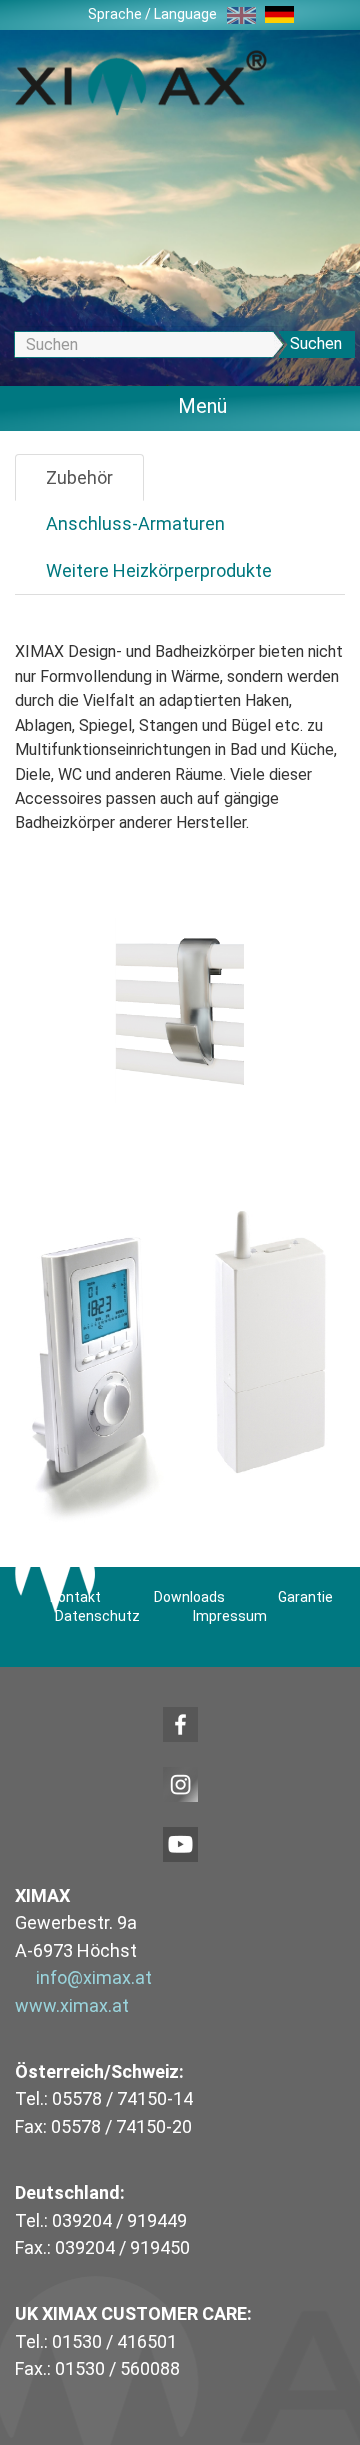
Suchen (316, 343)
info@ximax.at (94, 1977)
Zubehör (79, 477)
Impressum (230, 1616)
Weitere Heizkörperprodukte (159, 570)
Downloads (189, 1597)
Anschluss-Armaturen (135, 523)
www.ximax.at (72, 2005)
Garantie (305, 1597)
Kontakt (75, 1597)
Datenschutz (97, 1616)
